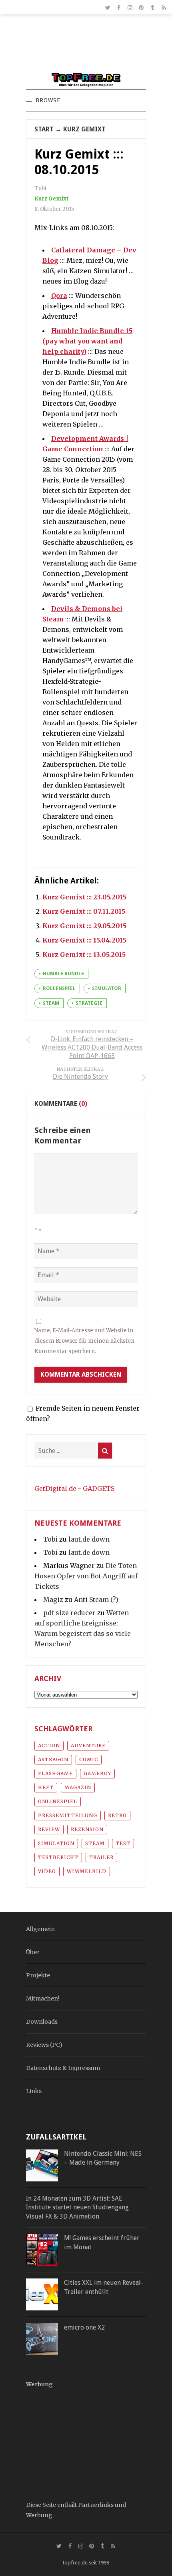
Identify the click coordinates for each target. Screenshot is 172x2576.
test (123, 1843)
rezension (87, 1829)
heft (46, 1787)
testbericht (58, 1857)
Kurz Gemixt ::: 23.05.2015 (84, 897)
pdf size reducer (69, 1613)
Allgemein (40, 1929)
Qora (59, 296)
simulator (107, 988)
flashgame (55, 1773)
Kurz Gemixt (84, 129)
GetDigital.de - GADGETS (74, 1488)
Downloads (42, 2022)
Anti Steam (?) (96, 1600)
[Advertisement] (86, 47)
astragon (53, 1759)
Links (34, 2091)
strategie (89, 1003)
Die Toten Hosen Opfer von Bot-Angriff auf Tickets (86, 1576)
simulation (56, 1843)
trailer (101, 1857)
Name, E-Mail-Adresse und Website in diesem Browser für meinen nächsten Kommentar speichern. (84, 1341)
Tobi (50, 1539)
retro (117, 1815)
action (49, 1745)
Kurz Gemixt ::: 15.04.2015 (84, 940)
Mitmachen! (43, 1998)
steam (51, 1003)
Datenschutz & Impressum (63, 2068)
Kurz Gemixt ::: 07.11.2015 (84, 911)
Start (44, 129)
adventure (88, 1745)
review (49, 1829)
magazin (78, 1787)
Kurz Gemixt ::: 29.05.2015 (84, 926)
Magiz (53, 1600)
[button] (48, 101)
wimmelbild (87, 1871)
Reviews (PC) (44, 2045)
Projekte (38, 1975)
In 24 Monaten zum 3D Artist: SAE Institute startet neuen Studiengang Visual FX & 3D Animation (77, 2207)
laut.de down (89, 1539)
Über (33, 1952)
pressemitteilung (68, 1815)
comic (89, 1759)
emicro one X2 (84, 2327)
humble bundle (63, 974)
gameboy (97, 1773)
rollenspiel (59, 988)
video (47, 1871)
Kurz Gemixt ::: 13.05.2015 (84, 955)
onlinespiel (58, 1801)
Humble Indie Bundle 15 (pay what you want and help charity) (87, 341)
